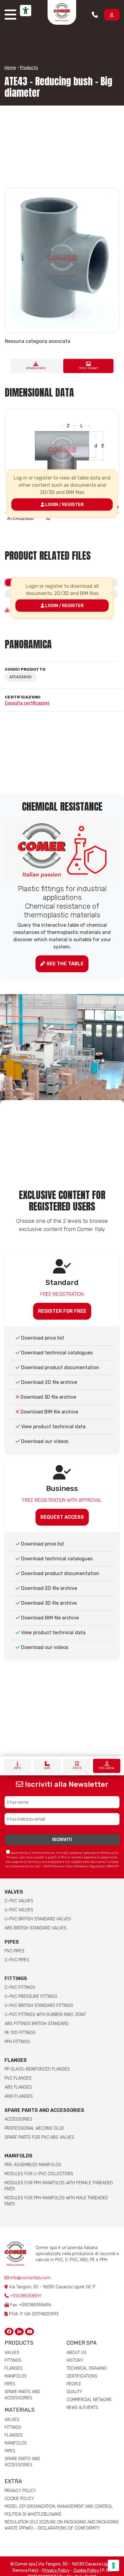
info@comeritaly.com (30, 2278)
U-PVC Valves (19, 1910)
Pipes (12, 1942)
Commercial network (89, 2400)
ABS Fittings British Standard (37, 2024)
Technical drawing (87, 2368)
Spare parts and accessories (44, 2110)
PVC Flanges (18, 2078)
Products (29, 68)
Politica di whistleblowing (33, 2514)
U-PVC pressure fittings (31, 1997)
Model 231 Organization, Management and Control (59, 2506)
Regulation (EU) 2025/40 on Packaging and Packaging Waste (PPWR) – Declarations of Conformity (62, 2525)
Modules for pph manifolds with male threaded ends (56, 2201)
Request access (62, 1517)
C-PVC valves (19, 1901)
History (75, 2361)
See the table (64, 964)
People (74, 2384)
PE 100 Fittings (20, 2033)
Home (10, 68)
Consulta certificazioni (27, 703)
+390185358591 (26, 2296)
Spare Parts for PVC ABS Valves (39, 2137)
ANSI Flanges (19, 2096)
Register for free (62, 1311)
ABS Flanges (18, 2087)
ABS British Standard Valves (36, 1928)
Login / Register (64, 504)
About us (76, 2353)
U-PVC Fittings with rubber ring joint (45, 2015)
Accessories (18, 2119)
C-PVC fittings (20, 1987)
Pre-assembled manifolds (33, 2165)
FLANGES (16, 2060)
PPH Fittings (17, 2042)
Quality (74, 2392)
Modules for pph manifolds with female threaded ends (59, 2186)
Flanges (14, 2368)
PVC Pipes (14, 1951)
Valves (14, 1892)
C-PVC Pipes (17, 1960)
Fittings (16, 1978)
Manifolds (19, 2156)
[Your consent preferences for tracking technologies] (113, 2565)
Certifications (82, 2376)
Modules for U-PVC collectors (39, 2174)
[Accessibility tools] (26, 11)
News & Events (82, 2408)
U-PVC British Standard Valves (38, 1919)
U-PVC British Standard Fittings (39, 2006)
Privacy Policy (20, 2491)
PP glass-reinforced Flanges (37, 2069)
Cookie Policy (19, 2499)
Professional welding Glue (34, 2128)
